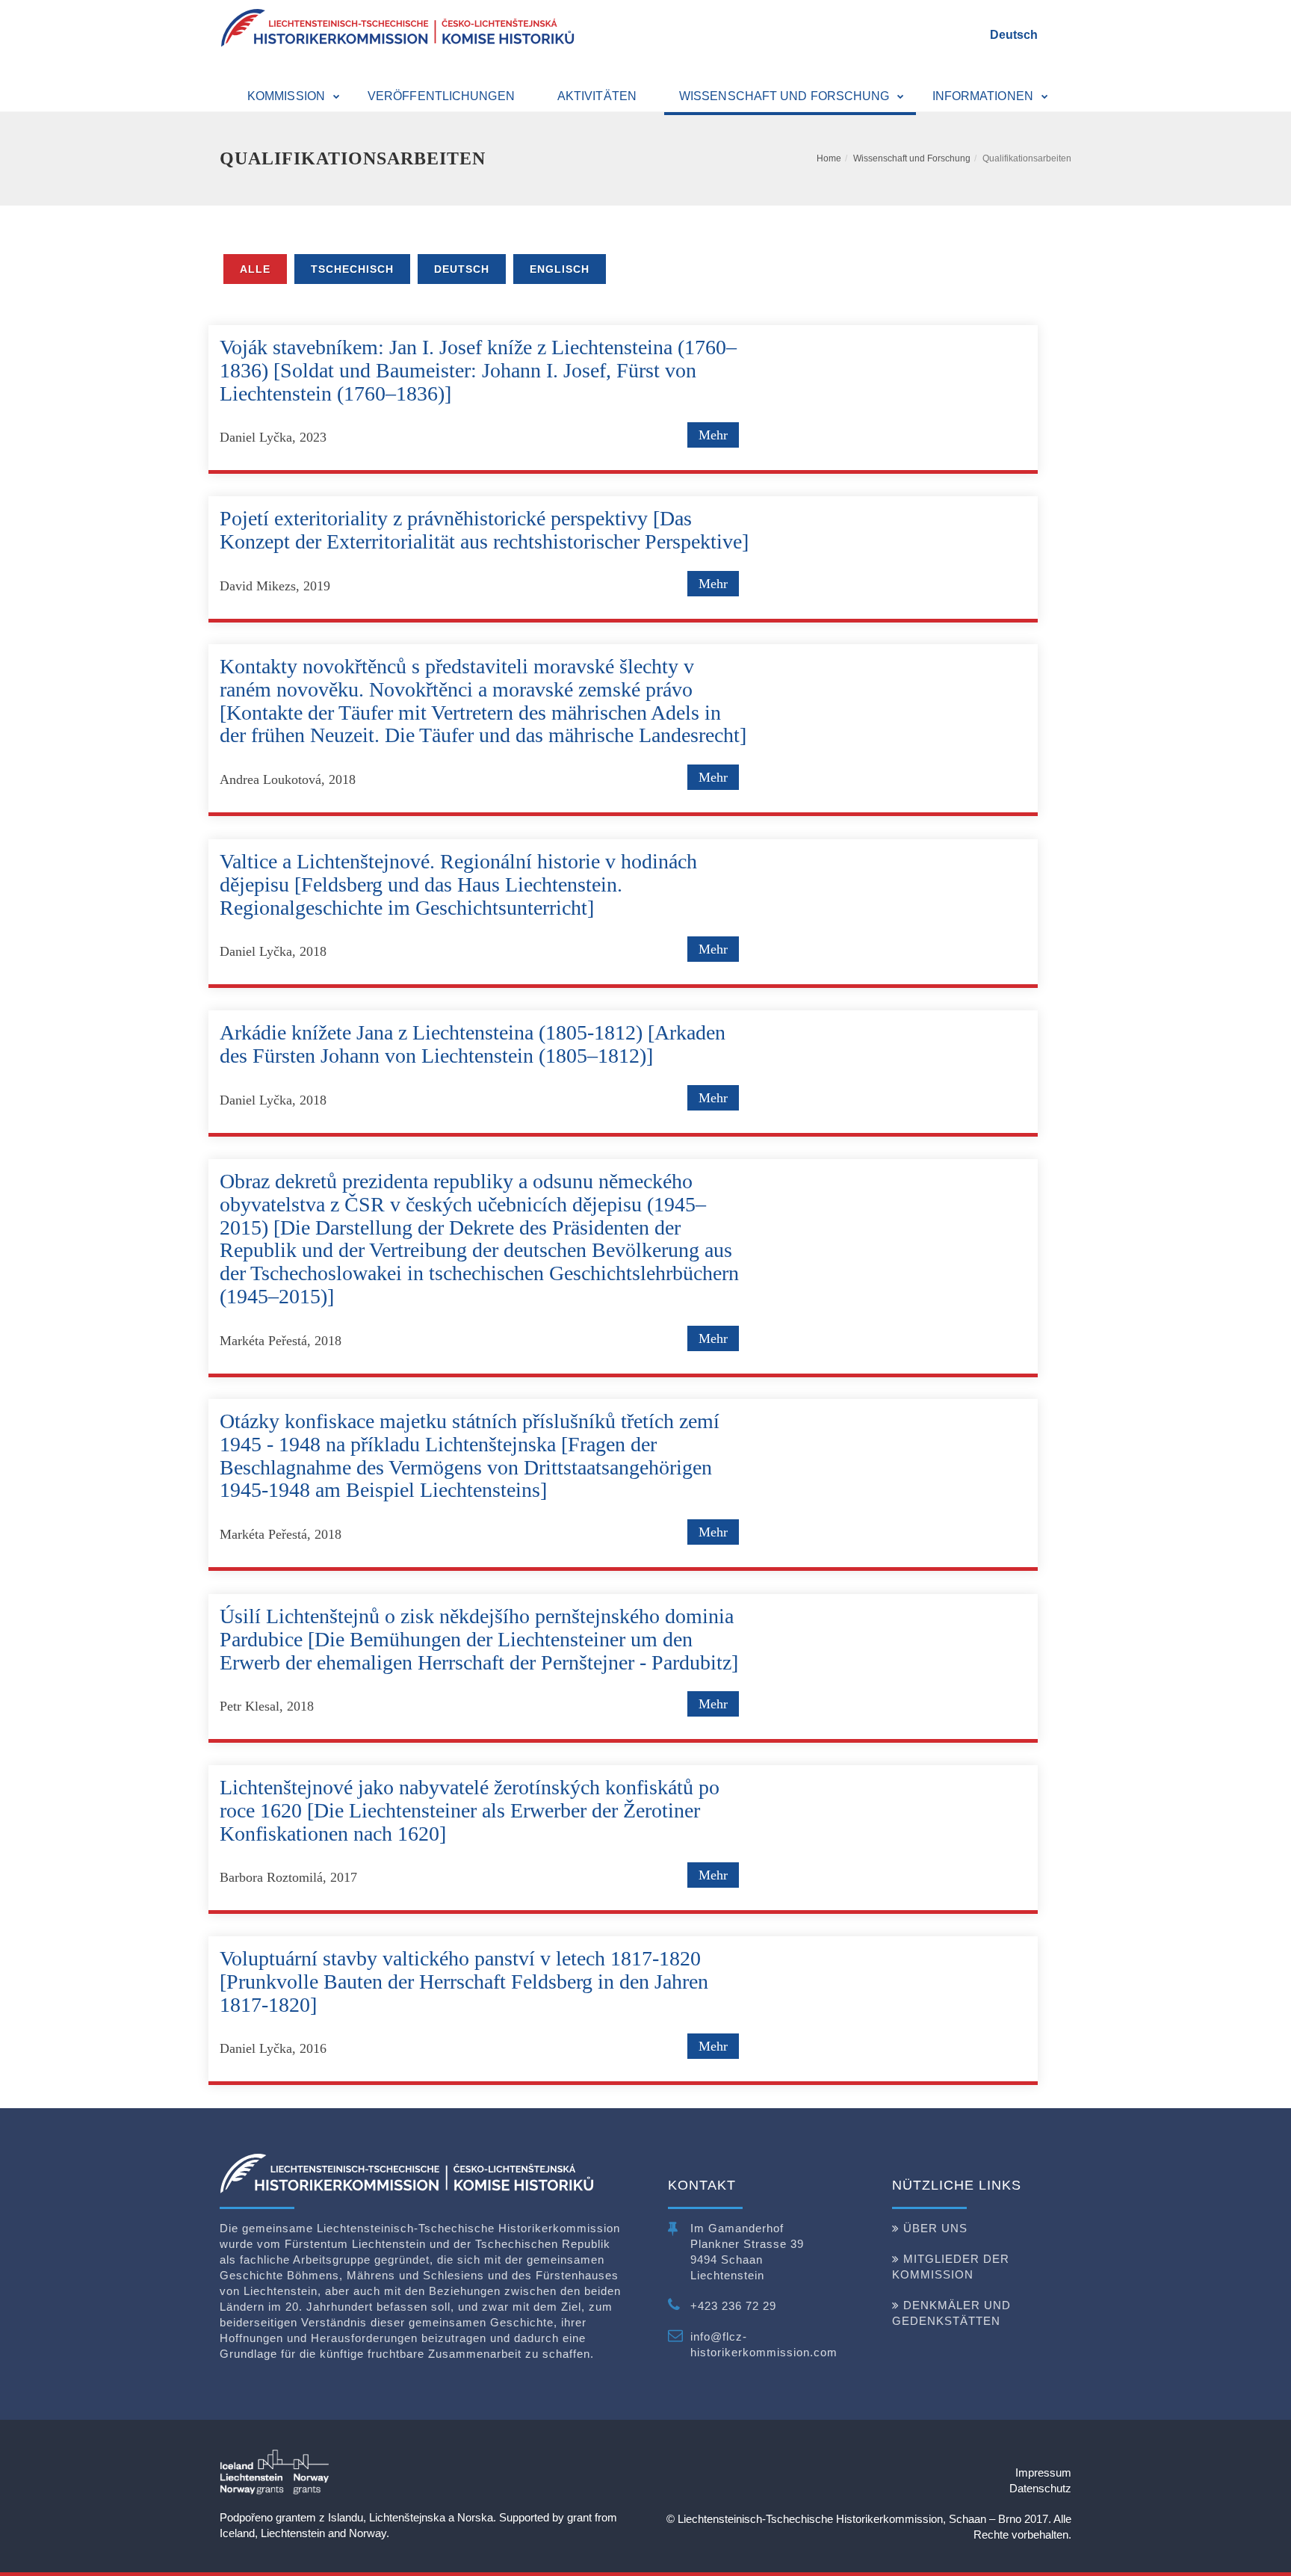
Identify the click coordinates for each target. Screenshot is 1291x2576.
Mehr (713, 435)
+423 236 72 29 (733, 2306)
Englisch (560, 269)
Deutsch (1014, 35)
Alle (255, 269)
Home (829, 158)
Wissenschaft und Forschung (912, 158)
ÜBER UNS (935, 2228)
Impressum (1043, 2472)
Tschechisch (352, 269)
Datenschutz (1040, 2488)
